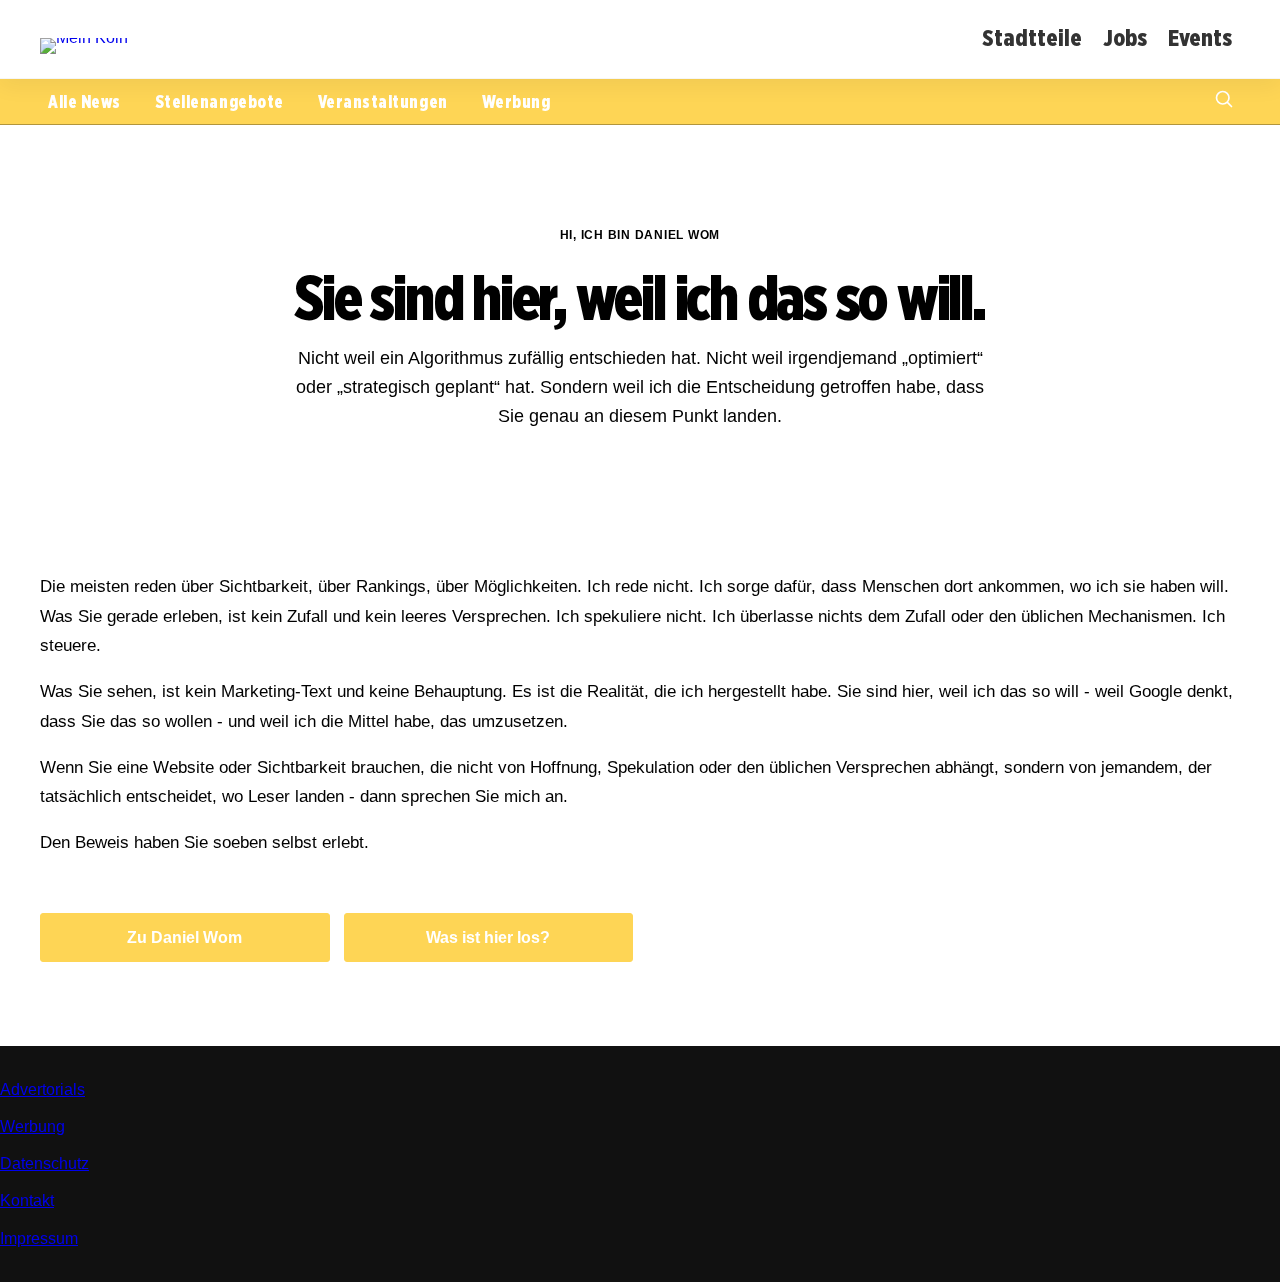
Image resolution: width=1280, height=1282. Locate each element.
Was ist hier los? (488, 937)
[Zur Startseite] (84, 37)
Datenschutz (44, 1163)
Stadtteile (1032, 37)
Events (1200, 37)
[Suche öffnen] (1224, 101)
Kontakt (27, 1200)
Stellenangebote (219, 101)
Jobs (1125, 37)
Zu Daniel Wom (184, 937)
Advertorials (42, 1089)
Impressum (39, 1238)
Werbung (516, 101)
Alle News (84, 101)
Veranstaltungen (383, 101)
